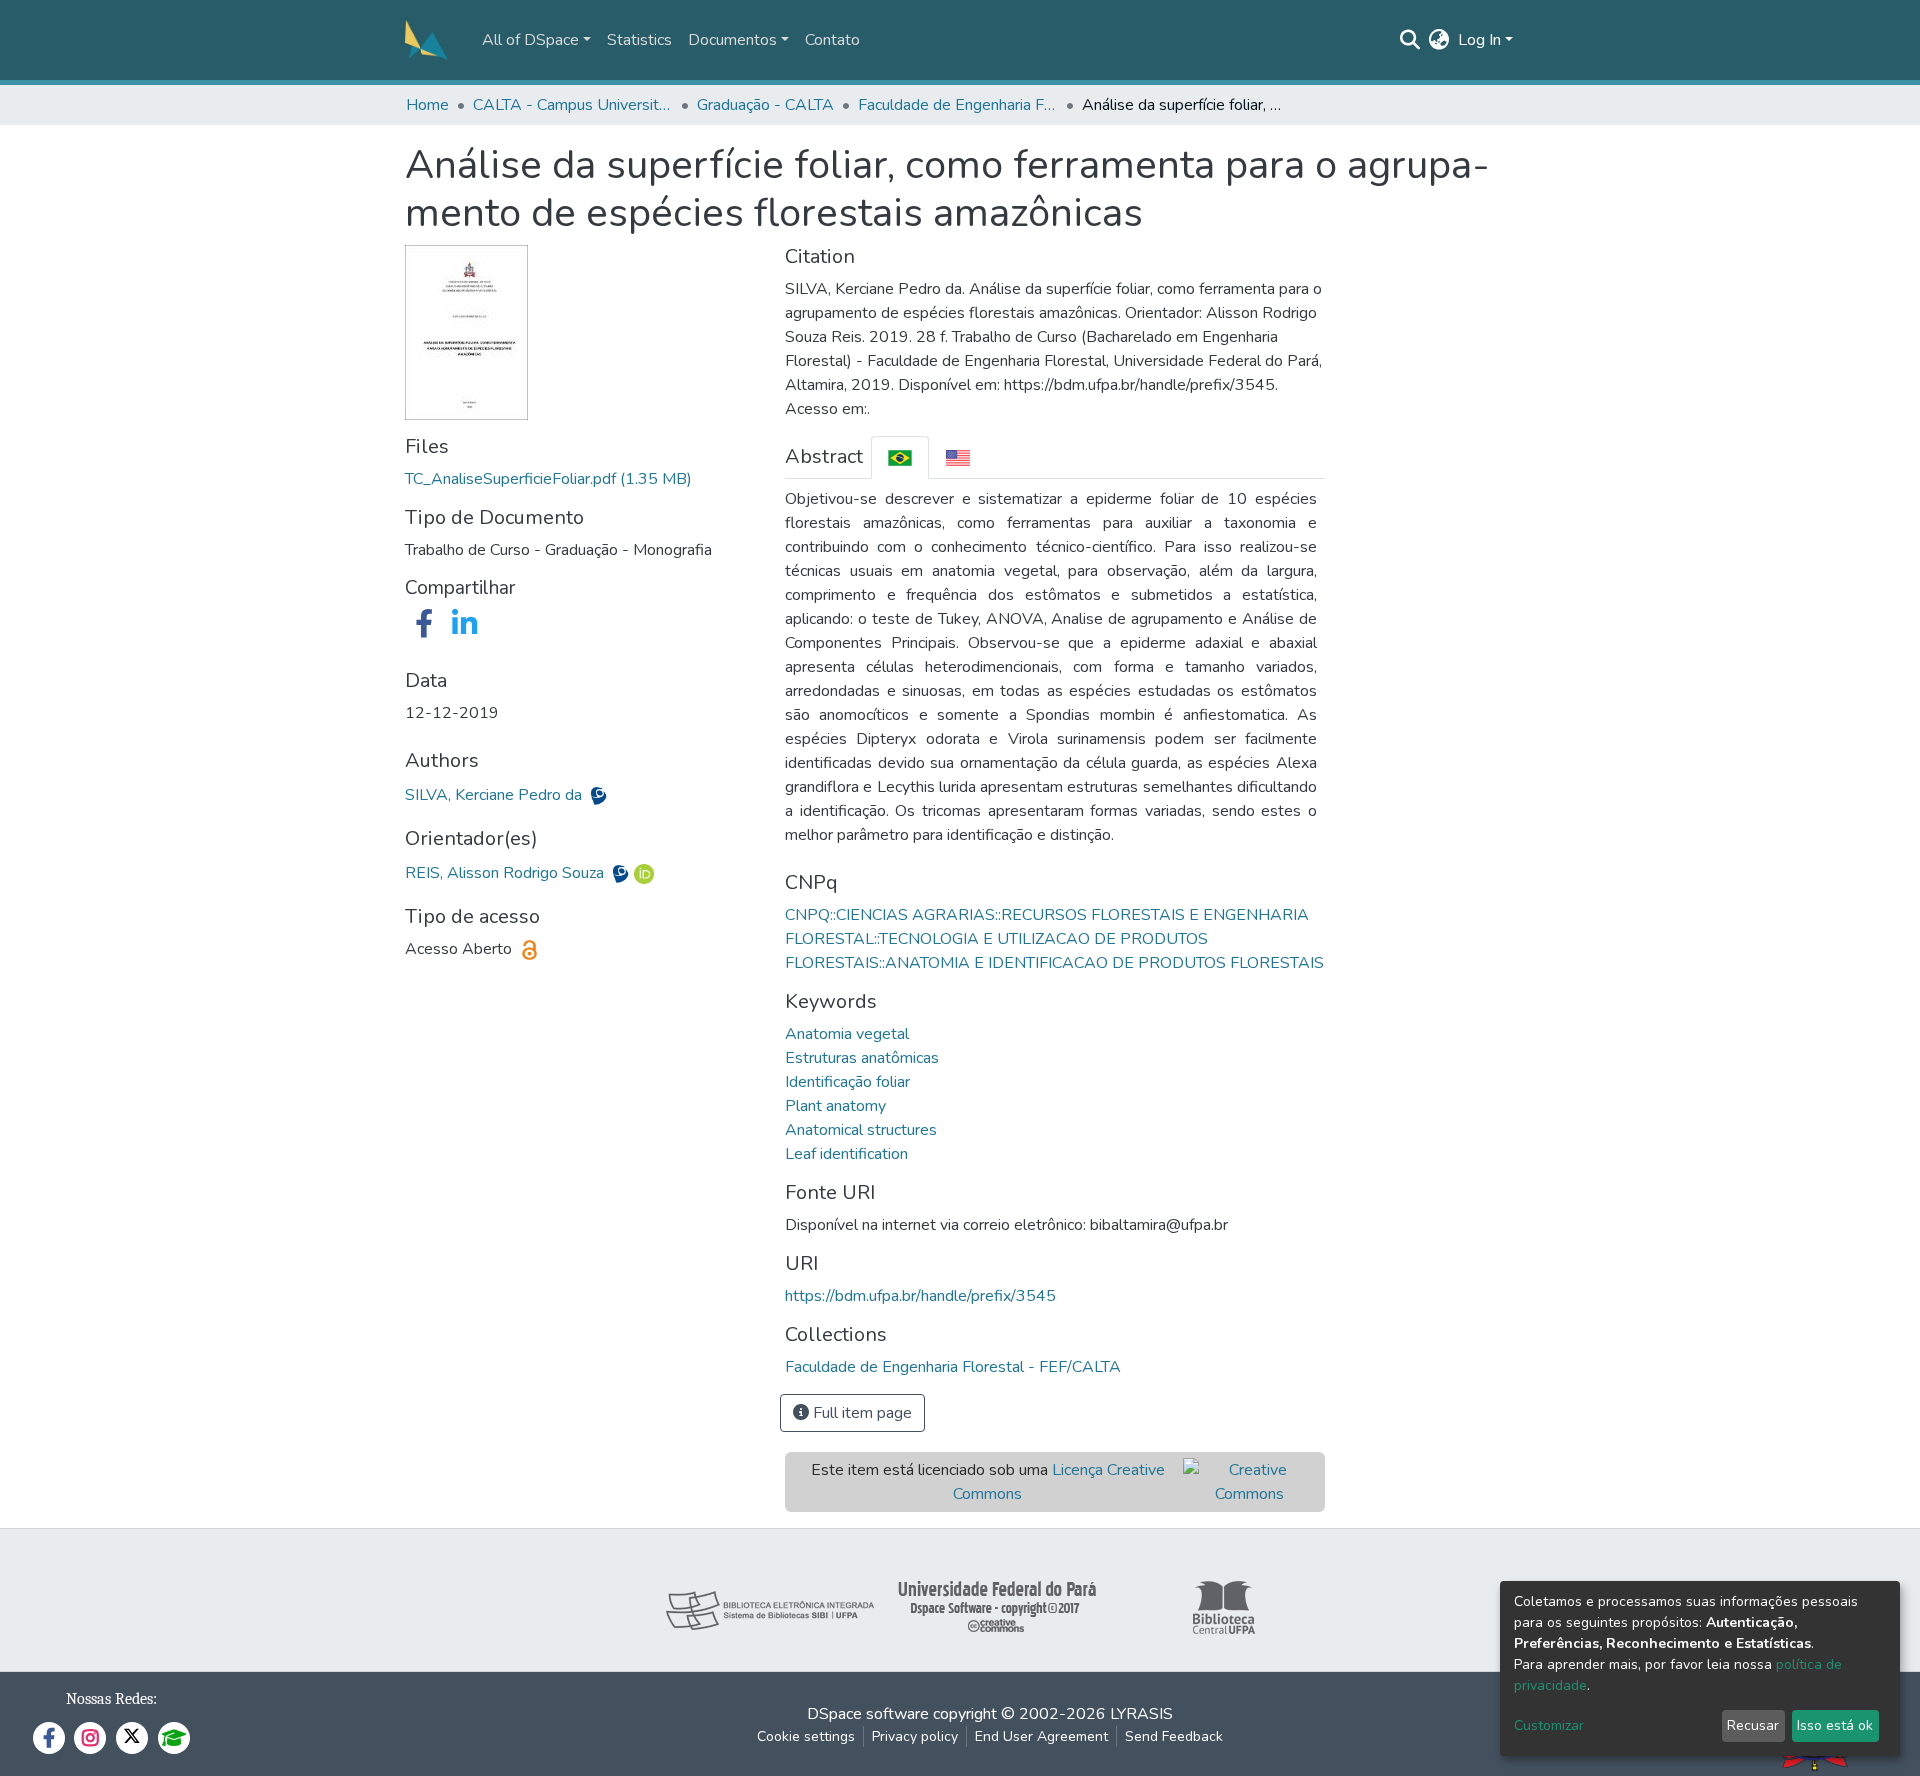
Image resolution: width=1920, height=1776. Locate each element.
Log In (1479, 40)
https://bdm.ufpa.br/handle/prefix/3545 (920, 1296)
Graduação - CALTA (765, 105)
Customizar (1549, 1725)
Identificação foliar (847, 1082)
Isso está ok (1835, 1725)
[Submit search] (1410, 40)
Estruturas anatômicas (862, 1058)
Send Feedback (1174, 1736)
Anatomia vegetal (847, 1034)
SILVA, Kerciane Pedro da (495, 795)
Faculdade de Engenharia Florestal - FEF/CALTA (958, 105)
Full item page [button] (860, 1413)
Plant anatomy (835, 1106)
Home (427, 105)
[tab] (900, 457)
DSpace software (868, 1714)
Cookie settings (806, 1736)
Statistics (639, 40)
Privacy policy (915, 1736)
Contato (832, 40)
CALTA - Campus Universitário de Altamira (573, 105)
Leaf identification (846, 1154)
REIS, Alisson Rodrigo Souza (506, 873)
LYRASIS (1141, 1714)
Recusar (1753, 1725)
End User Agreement (1041, 1736)
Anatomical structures (861, 1130)
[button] (1439, 40)
